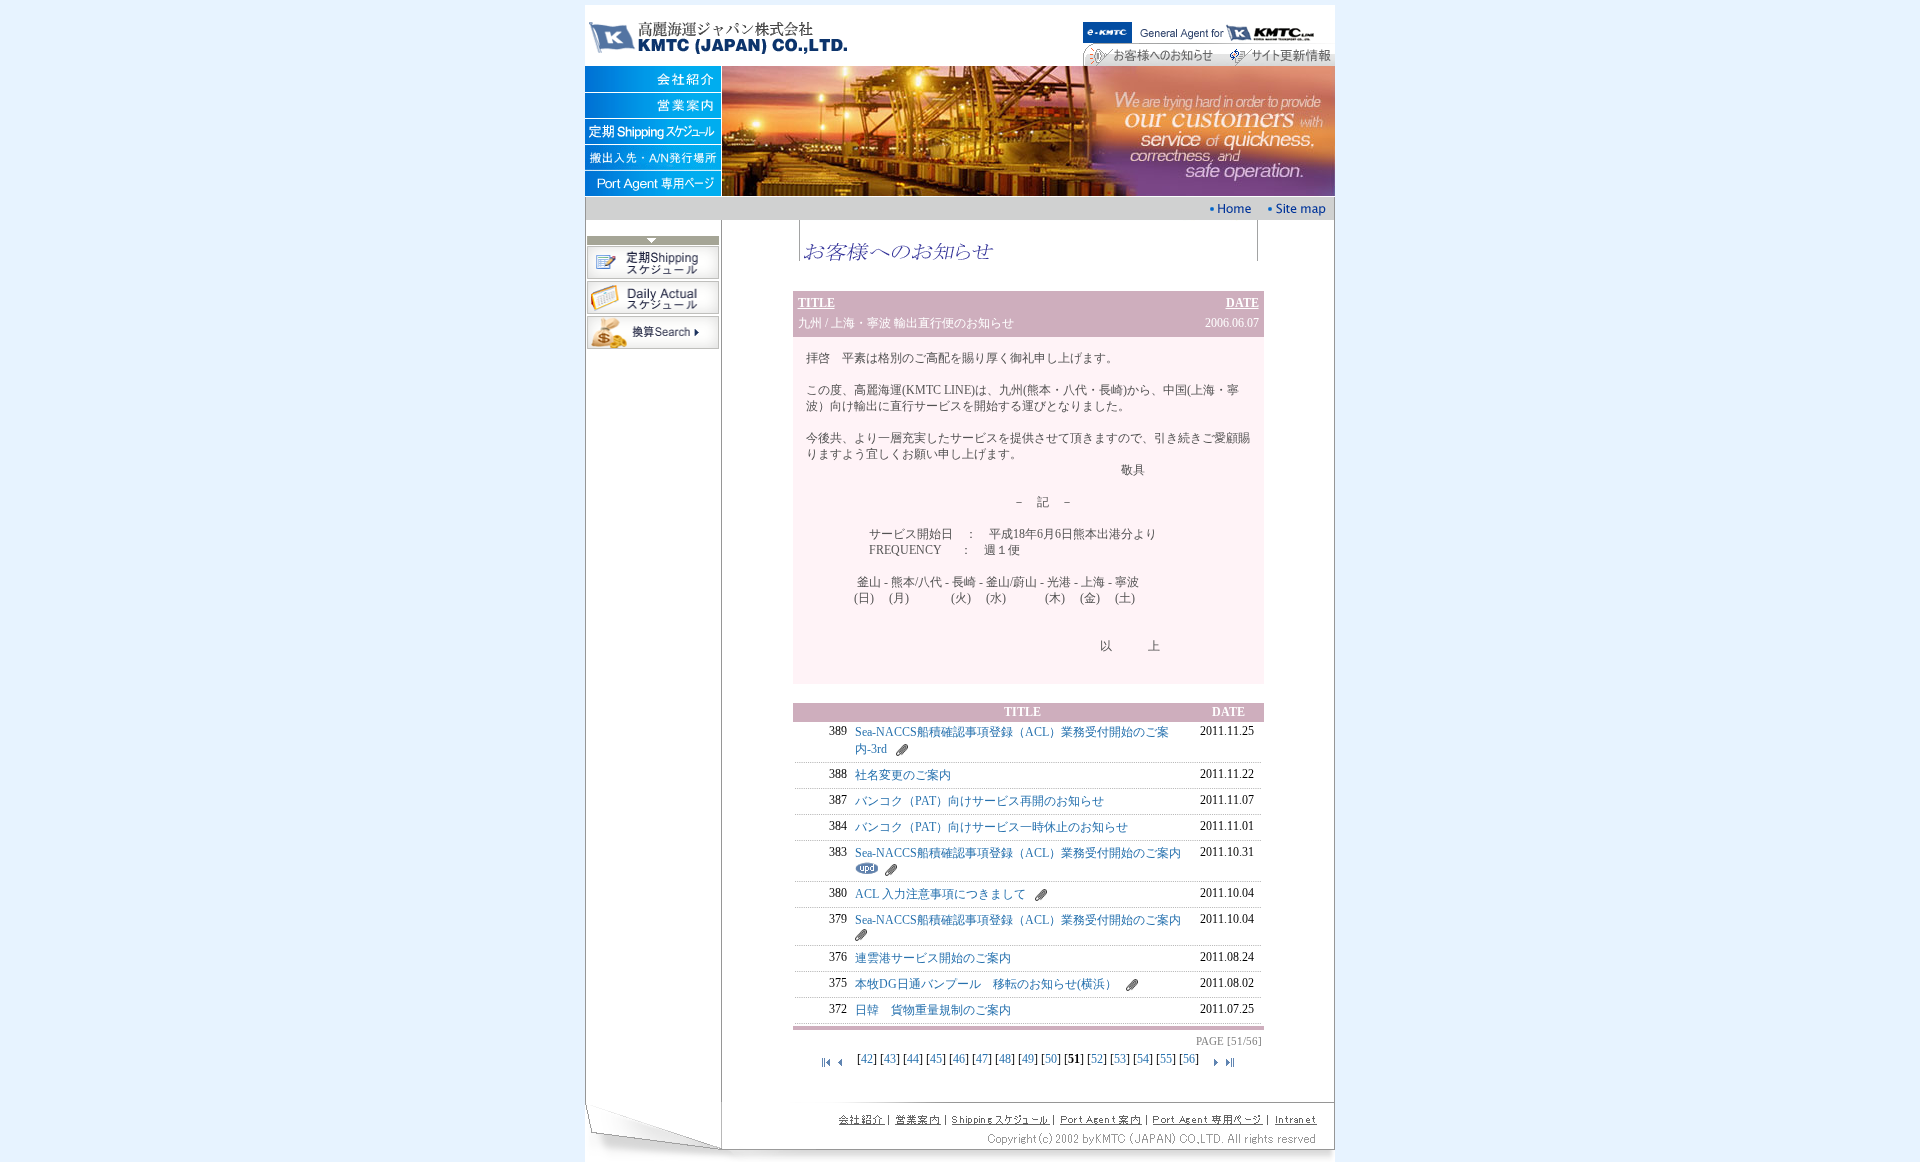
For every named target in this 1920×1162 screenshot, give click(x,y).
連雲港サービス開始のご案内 (933, 958)
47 (982, 1059)
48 (1005, 1059)
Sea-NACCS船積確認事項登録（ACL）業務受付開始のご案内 (1018, 853)
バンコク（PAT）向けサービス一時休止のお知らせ (991, 827)
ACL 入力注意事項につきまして (940, 894)
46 (959, 1059)
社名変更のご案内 (903, 775)
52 (1097, 1059)
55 (1166, 1059)
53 (1120, 1059)
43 (890, 1059)
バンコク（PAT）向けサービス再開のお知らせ (979, 801)
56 (1189, 1059)
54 (1143, 1059)
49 (1028, 1059)
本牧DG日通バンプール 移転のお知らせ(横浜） (986, 984)
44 (913, 1059)
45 (936, 1059)
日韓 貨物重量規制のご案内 (933, 1010)
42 (867, 1059)
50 (1051, 1059)
